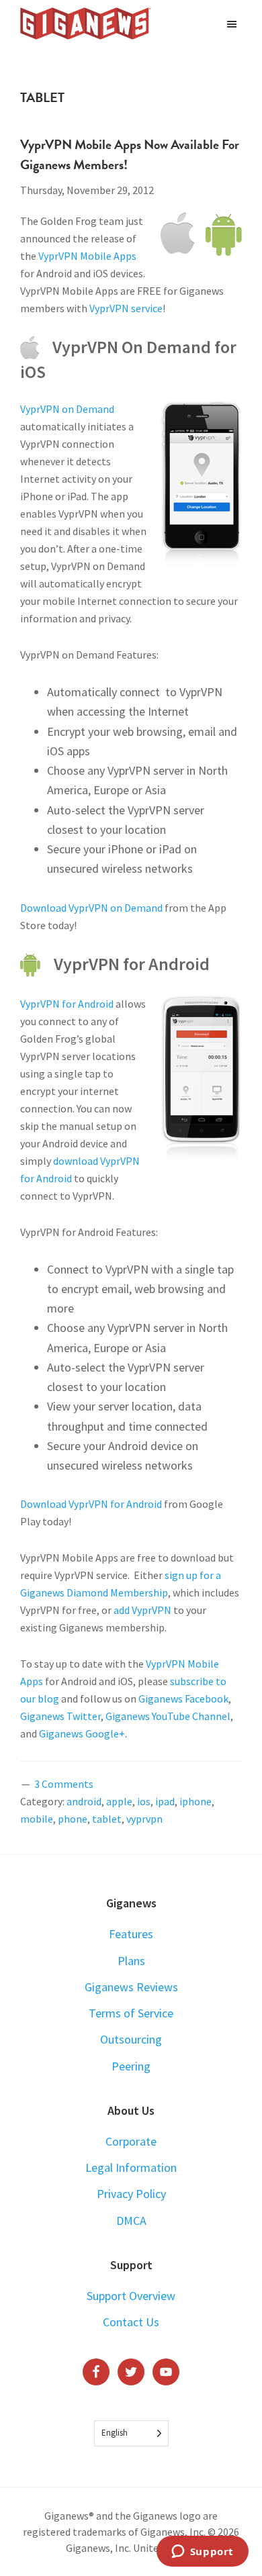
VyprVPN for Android (67, 1004)
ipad (165, 1801)
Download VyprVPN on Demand (91, 908)
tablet (107, 1819)
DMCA (131, 2221)
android (84, 1801)
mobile (37, 1819)
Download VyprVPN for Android (91, 1504)
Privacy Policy (131, 2194)
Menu (233, 23)
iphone (195, 1801)
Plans (131, 1961)
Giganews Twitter (60, 1716)
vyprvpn (144, 1819)
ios (144, 1801)
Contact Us (131, 2322)
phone (73, 1819)
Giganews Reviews (131, 1987)
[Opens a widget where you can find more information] (202, 2553)
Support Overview (131, 2296)
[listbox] (131, 2433)
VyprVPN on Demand (67, 409)
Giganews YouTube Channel (168, 1716)
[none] (131, 2433)
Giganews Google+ (82, 1733)
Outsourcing (131, 2039)
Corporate (131, 2141)
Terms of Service (131, 2013)
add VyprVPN (142, 1610)
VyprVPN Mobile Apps (87, 256)
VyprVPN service (126, 308)
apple (119, 1801)
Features (131, 1934)
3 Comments (64, 1784)
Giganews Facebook (183, 1699)
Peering (131, 2066)
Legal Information (131, 2167)
